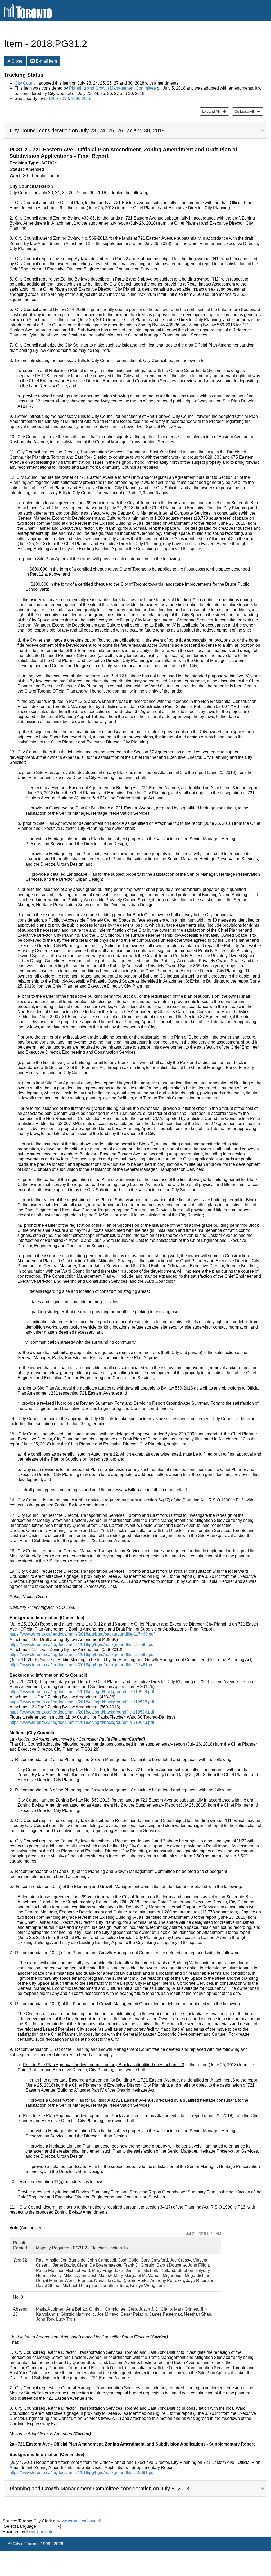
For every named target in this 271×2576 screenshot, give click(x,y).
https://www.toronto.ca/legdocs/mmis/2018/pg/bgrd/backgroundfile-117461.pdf (82, 1665)
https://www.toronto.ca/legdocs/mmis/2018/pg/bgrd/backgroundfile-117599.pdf (82, 1655)
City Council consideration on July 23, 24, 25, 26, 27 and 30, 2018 (87, 130)
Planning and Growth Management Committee (112, 88)
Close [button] (16, 61)
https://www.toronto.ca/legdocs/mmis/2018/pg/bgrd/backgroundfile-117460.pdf (82, 1634)
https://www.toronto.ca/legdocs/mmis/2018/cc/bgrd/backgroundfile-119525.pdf (82, 1702)
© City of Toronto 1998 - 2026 (36, 2544)
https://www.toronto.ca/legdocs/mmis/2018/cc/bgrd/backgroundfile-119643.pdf (82, 1722)
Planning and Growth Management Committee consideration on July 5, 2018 (100, 2489)
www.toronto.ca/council (79, 2521)
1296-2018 (81, 98)
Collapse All (243, 111)
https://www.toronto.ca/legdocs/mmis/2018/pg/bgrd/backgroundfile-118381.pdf (82, 2472)
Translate (45, 2532)
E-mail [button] (46, 61)
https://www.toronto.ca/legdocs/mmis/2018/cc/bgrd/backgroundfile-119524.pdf (82, 1692)
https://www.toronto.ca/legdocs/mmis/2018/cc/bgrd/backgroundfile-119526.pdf (82, 1712)
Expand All (210, 111)
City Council (26, 83)
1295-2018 (59, 98)
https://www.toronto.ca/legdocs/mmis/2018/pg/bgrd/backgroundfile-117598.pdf (82, 1644)
